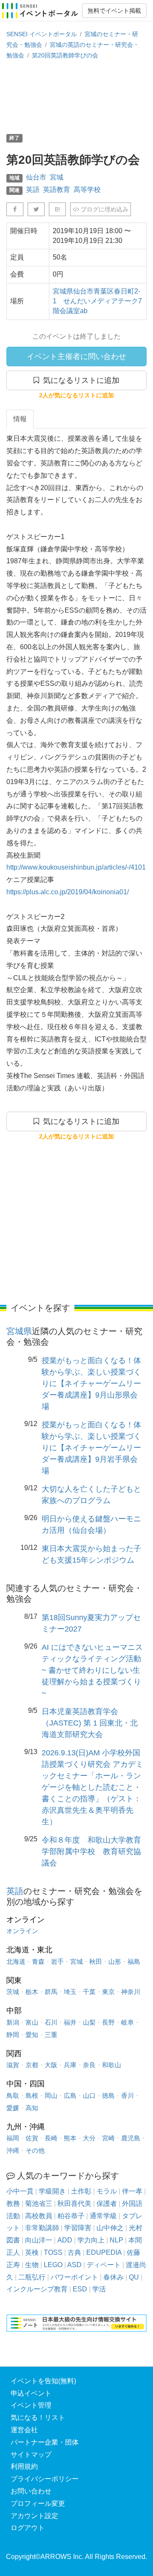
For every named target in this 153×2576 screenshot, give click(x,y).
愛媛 (13, 2108)
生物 (32, 2265)
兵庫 (70, 2065)
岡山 (51, 2095)
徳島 (108, 2095)
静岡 (13, 2035)
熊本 (70, 2138)
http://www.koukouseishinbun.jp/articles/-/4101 (76, 867)
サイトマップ (31, 2455)
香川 (127, 2095)
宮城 (57, 177)
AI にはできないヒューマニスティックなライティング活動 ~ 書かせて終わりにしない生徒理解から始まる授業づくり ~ (92, 1670)
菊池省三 (39, 2204)
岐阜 (127, 2022)
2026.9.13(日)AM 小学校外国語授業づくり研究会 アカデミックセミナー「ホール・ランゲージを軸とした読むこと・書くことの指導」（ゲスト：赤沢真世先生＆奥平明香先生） (92, 1787)
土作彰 (81, 2191)
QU (134, 2277)
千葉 (89, 1992)
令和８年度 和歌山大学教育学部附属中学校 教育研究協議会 (91, 1851)
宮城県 (19, 1331)
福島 (134, 1961)
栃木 (32, 1992)
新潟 (13, 2022)
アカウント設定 (34, 2516)
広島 (70, 2095)
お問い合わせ (31, 2491)
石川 (51, 2022)
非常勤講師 (42, 2228)
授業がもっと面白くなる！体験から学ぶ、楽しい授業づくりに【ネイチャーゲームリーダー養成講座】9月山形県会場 (91, 1384)
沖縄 (13, 2150)
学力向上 (91, 2240)
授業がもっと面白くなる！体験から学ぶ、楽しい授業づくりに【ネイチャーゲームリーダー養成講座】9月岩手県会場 (91, 1448)
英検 (32, 2252)
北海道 (16, 1961)
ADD (65, 2240)
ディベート (104, 2265)
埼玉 (70, 1992)
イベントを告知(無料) (43, 2381)
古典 (74, 2252)
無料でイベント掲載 (114, 11)
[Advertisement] (76, 96)
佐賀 (32, 2138)
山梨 (89, 2022)
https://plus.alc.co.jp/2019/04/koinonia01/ (68, 892)
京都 (32, 2065)
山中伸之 (110, 2228)
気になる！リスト (38, 2418)
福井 (70, 2022)
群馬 (51, 1992)
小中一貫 (20, 2191)
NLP (116, 2240)
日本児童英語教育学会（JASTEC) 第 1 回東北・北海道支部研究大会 (90, 1723)
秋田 (96, 1961)
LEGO (53, 2265)
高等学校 (87, 190)
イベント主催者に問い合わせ (76, 357)
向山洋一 (39, 2240)
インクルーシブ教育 (37, 2289)
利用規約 (24, 2466)
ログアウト (28, 2528)
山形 (115, 1961)
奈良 (89, 2065)
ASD (74, 2265)
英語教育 (57, 190)
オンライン (22, 1931)
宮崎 (108, 2138)
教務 (13, 2204)
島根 (32, 2095)
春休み (113, 2277)
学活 (99, 2289)
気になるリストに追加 (79, 380)
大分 (89, 2138)
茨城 (13, 1992)
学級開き (52, 2191)
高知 (32, 2108)
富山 (32, 2022)
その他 (35, 2150)
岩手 (57, 1961)
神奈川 (131, 1992)
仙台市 (36, 177)
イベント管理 (31, 2405)
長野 (108, 2022)
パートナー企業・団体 (45, 2442)
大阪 (51, 2065)
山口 (89, 2095)
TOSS (53, 2252)
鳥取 (13, 2095)
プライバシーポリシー (45, 2479)
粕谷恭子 (71, 2216)
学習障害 (78, 2228)
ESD (80, 2289)
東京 (108, 1992)
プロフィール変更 (38, 2503)
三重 (51, 2035)
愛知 (32, 2035)
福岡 (13, 2138)
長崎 (51, 2138)
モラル (107, 2191)
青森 (38, 1961)
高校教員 (39, 2216)
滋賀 (13, 2065)
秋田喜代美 (74, 2204)
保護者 (107, 2204)
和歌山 (112, 2065)
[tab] (20, 419)
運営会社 (24, 2430)
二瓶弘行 (32, 2277)
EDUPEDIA (104, 2252)
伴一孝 (132, 2191)
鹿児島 (131, 2138)
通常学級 (103, 2216)
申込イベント (31, 2393)
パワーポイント (74, 2277)
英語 (33, 190)
